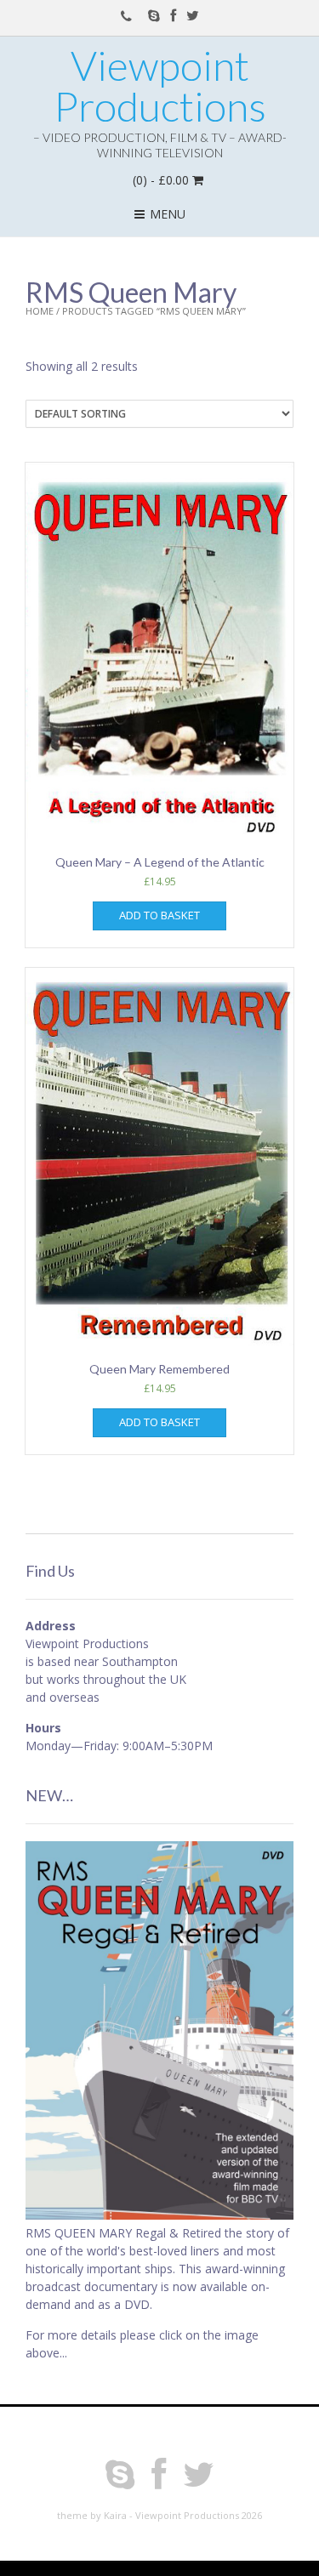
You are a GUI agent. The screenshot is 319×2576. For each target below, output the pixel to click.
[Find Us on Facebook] (173, 15)
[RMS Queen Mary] (159, 2215)
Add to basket (159, 915)
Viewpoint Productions (160, 86)
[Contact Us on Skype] (154, 15)
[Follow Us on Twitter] (193, 15)
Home (40, 311)
